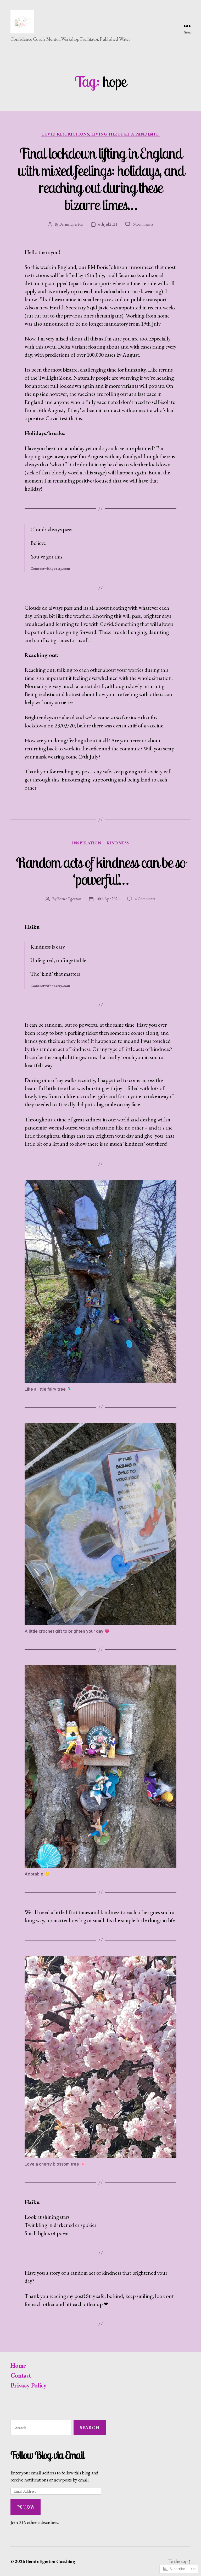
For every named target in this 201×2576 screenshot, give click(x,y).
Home (18, 2365)
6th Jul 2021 (108, 224)
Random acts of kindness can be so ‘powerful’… (100, 871)
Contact (21, 2375)
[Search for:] (40, 2429)
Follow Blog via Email (47, 2455)
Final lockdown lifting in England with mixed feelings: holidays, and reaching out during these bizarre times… (101, 179)
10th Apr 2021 (108, 899)
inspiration (87, 843)
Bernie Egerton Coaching (51, 2561)
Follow (25, 2507)
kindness (118, 843)
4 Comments (145, 899)
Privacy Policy (28, 2385)
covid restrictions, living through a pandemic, (100, 134)
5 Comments (143, 224)
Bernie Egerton (71, 224)
